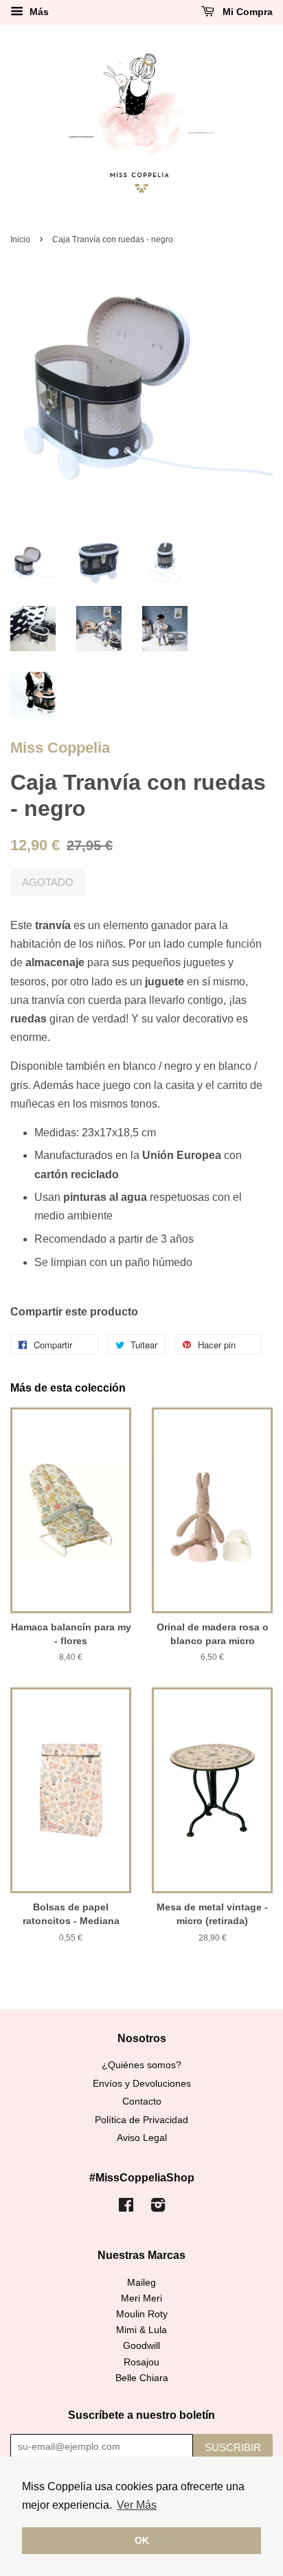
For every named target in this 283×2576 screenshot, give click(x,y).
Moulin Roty (142, 2314)
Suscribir (233, 2447)
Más (38, 12)
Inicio (20, 239)
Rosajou (141, 2362)
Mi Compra (246, 12)
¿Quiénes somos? (141, 2065)
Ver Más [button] (137, 2505)
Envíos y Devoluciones (142, 2084)
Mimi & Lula (141, 2330)
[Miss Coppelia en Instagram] (158, 2208)
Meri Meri (141, 2298)
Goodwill (141, 2346)
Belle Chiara (142, 2378)
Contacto (142, 2101)
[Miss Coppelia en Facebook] (126, 2208)
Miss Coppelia (60, 748)
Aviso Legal (142, 2138)
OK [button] (142, 2540)
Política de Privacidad (141, 2120)
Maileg (141, 2283)
